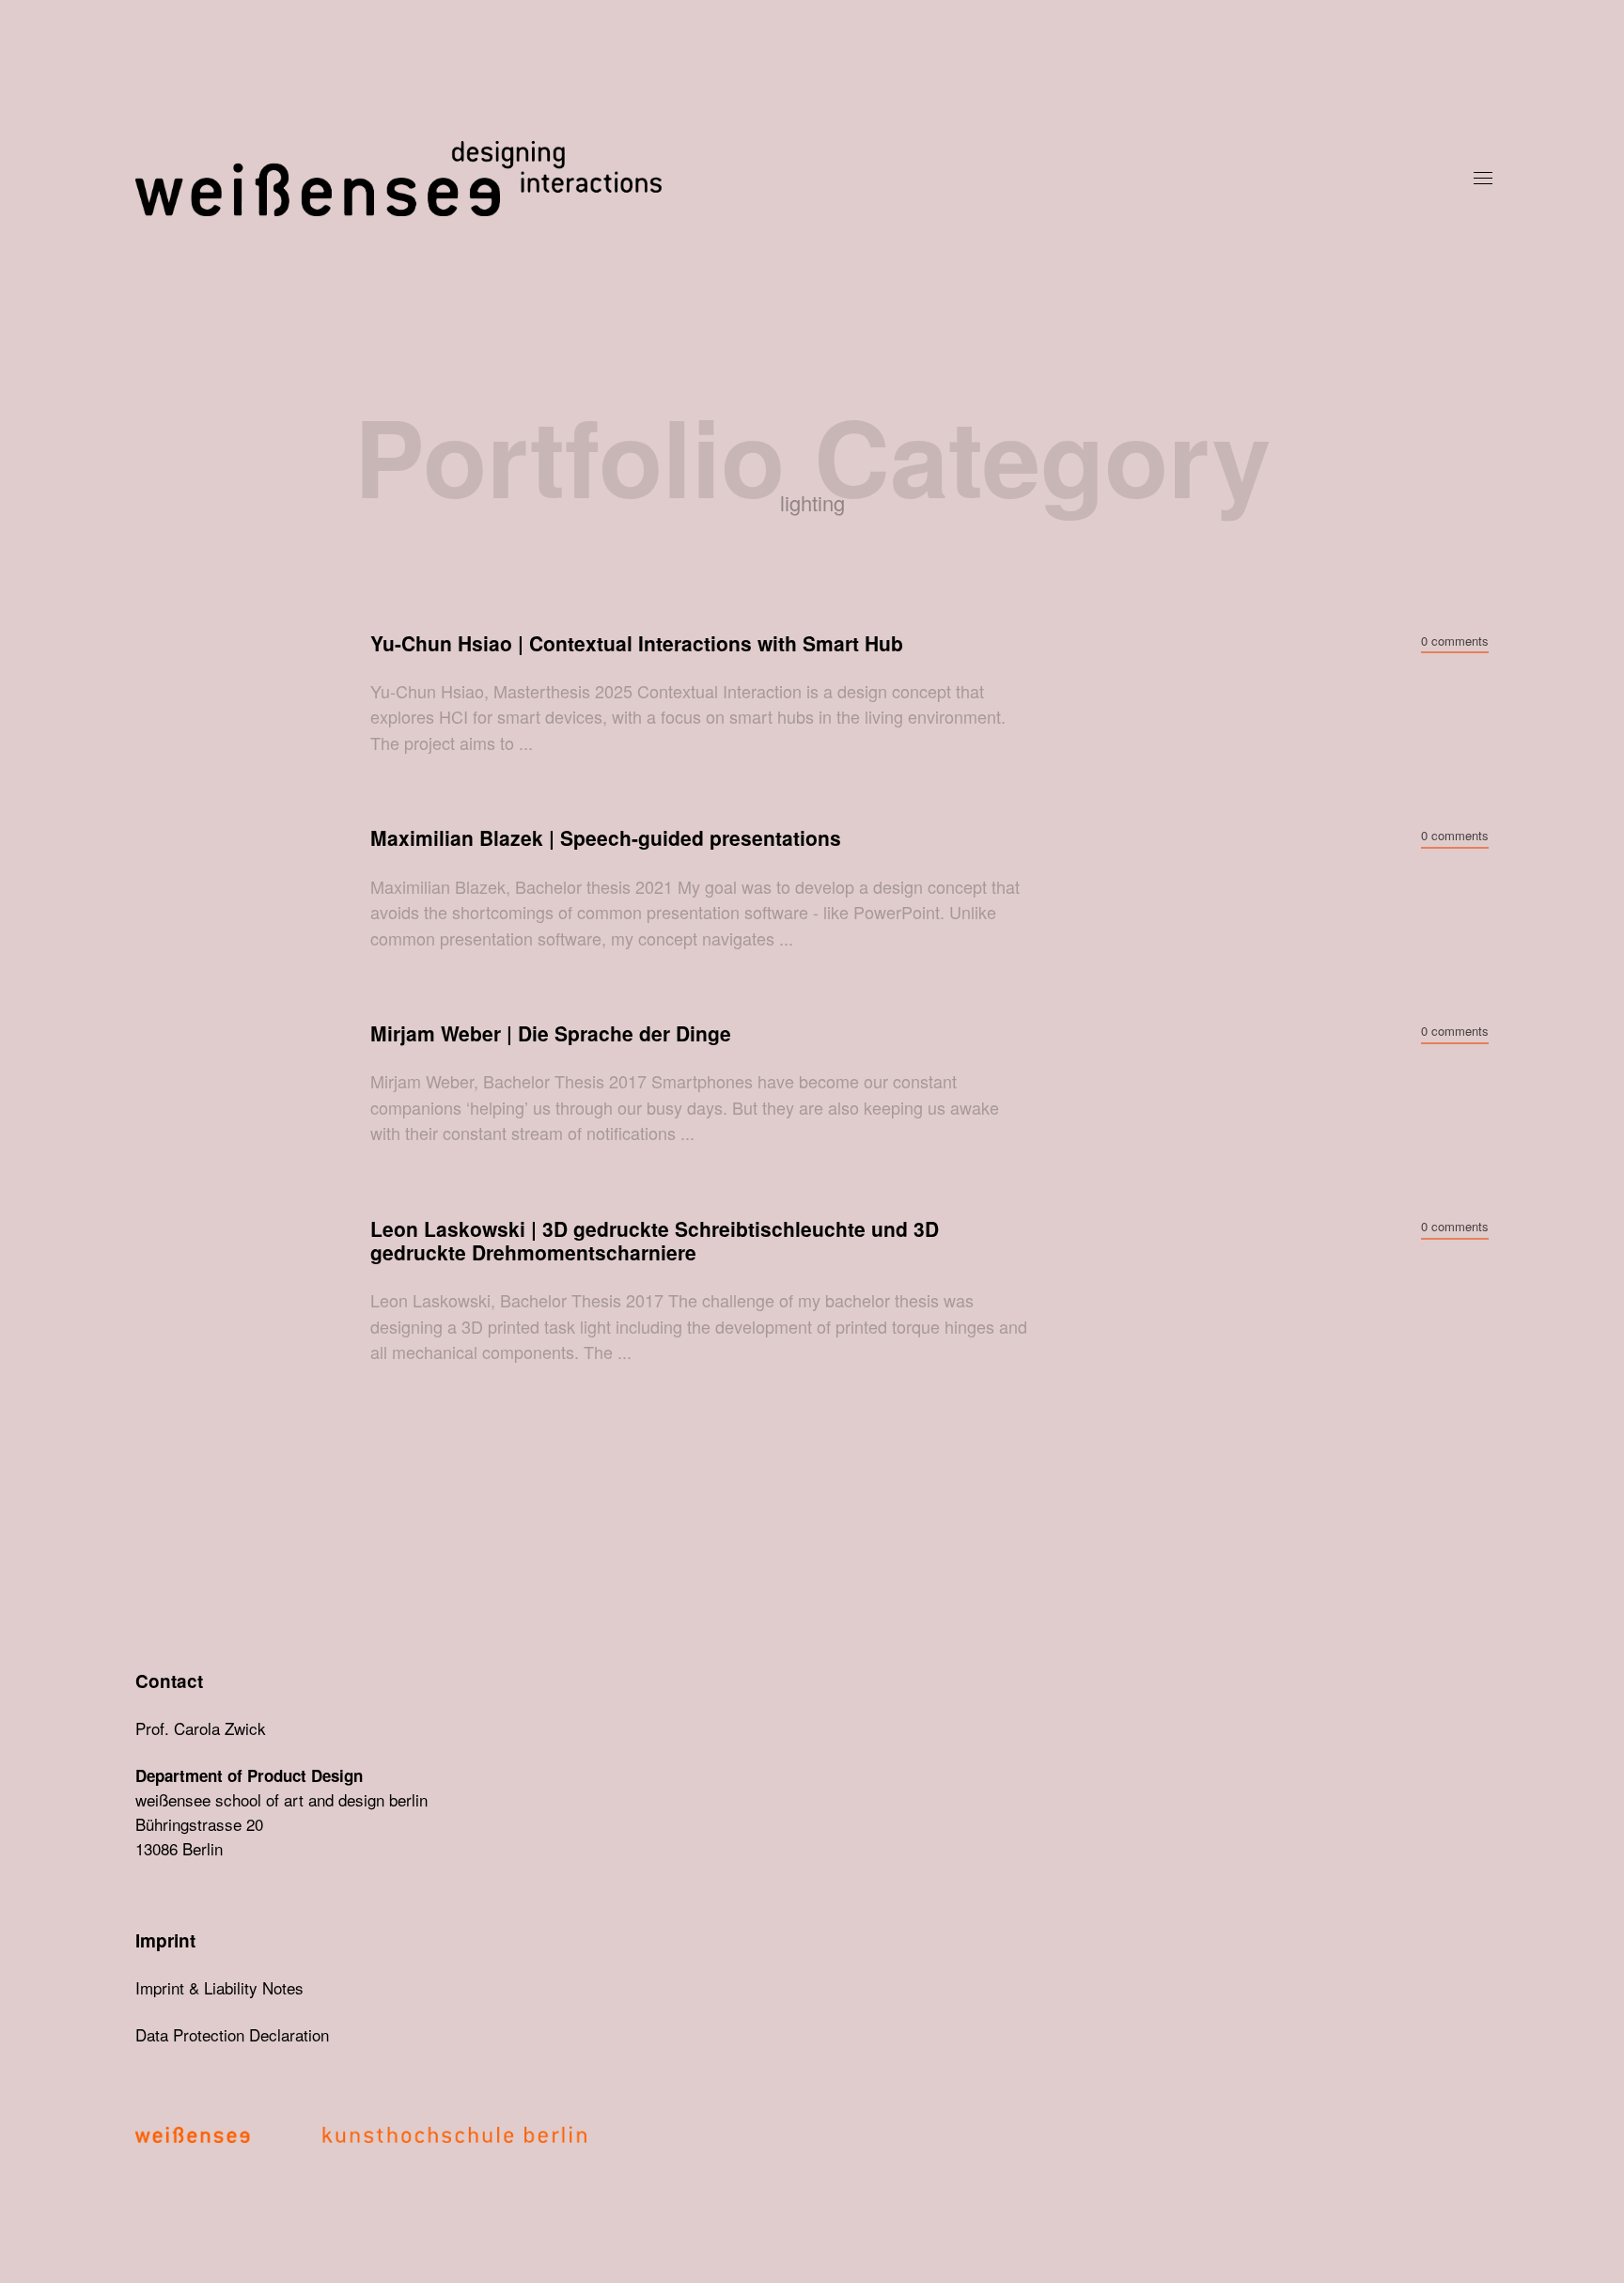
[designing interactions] (793, 179)
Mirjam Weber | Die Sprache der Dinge (551, 1033)
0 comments (1455, 641)
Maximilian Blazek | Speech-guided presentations (606, 838)
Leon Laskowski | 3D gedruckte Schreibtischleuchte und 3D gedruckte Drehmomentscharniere (655, 1241)
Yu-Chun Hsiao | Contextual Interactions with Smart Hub (637, 643)
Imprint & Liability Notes (219, 1987)
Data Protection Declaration (232, 2034)
